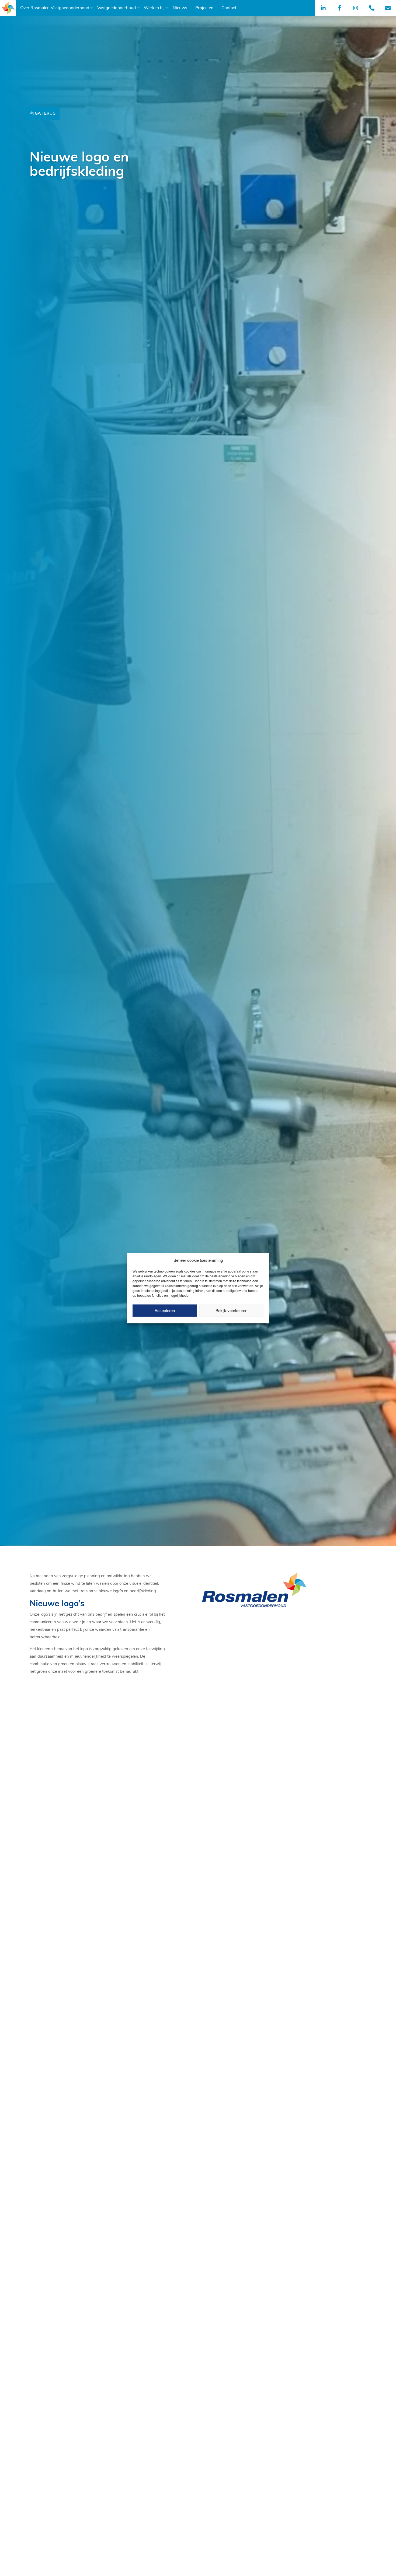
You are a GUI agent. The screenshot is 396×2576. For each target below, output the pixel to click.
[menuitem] (55, 8)
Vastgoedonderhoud (117, 8)
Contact (229, 8)
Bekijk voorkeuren (231, 1310)
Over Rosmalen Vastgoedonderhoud (55, 8)
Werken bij (154, 8)
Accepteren (165, 1310)
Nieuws (180, 8)
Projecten (204, 8)
